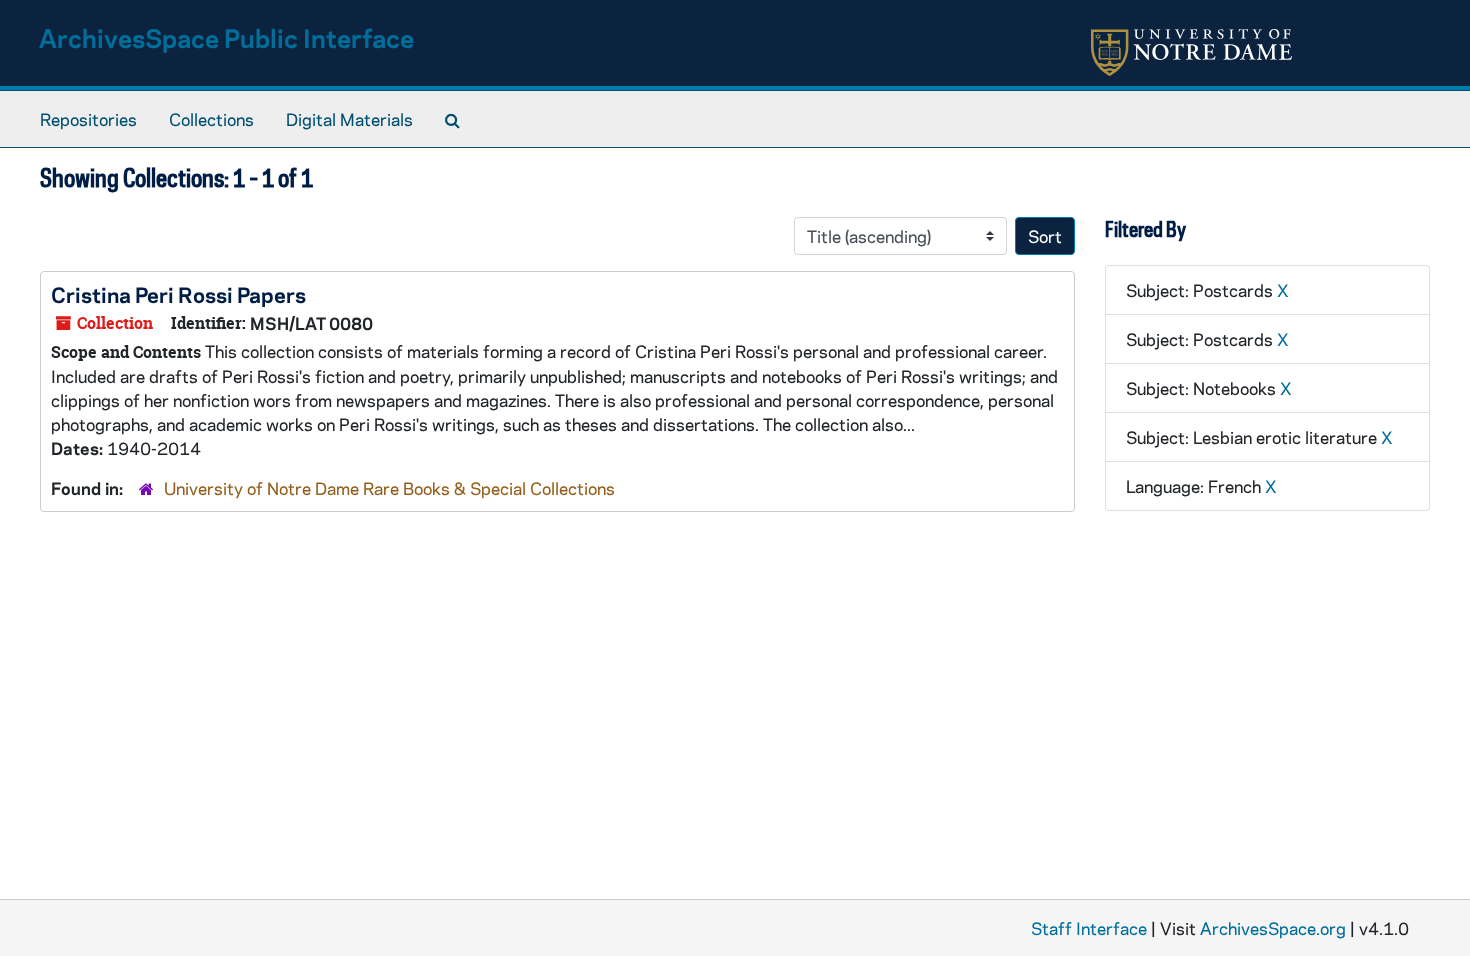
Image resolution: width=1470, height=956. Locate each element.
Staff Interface (1089, 928)
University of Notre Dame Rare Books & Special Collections (389, 488)
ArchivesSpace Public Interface (226, 37)
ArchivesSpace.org (1273, 928)
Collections (211, 119)
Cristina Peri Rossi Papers (178, 294)
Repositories (88, 119)
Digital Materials (349, 119)
